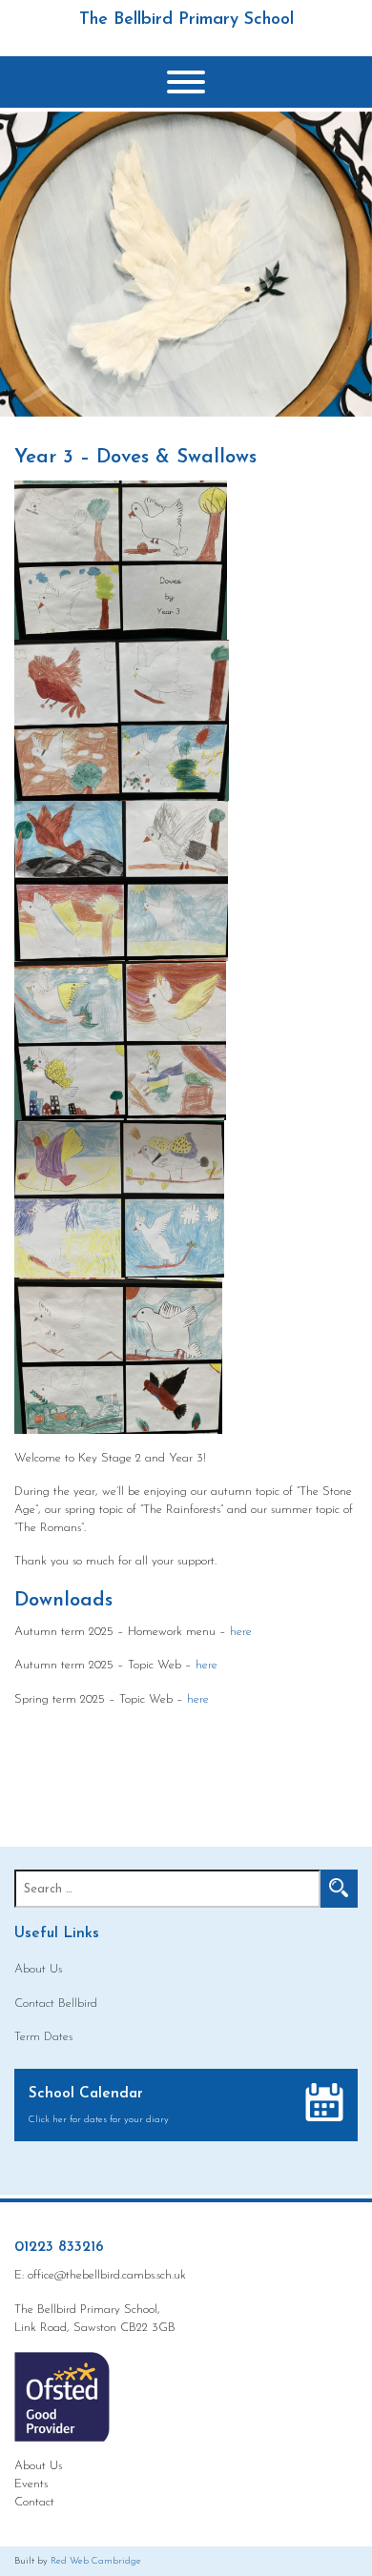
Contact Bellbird (56, 2004)
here (241, 1632)
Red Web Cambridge (96, 2561)
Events (31, 2484)
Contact (34, 2502)
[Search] (339, 1889)
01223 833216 (59, 2247)
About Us (38, 1969)
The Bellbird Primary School (186, 20)
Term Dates (43, 2037)
